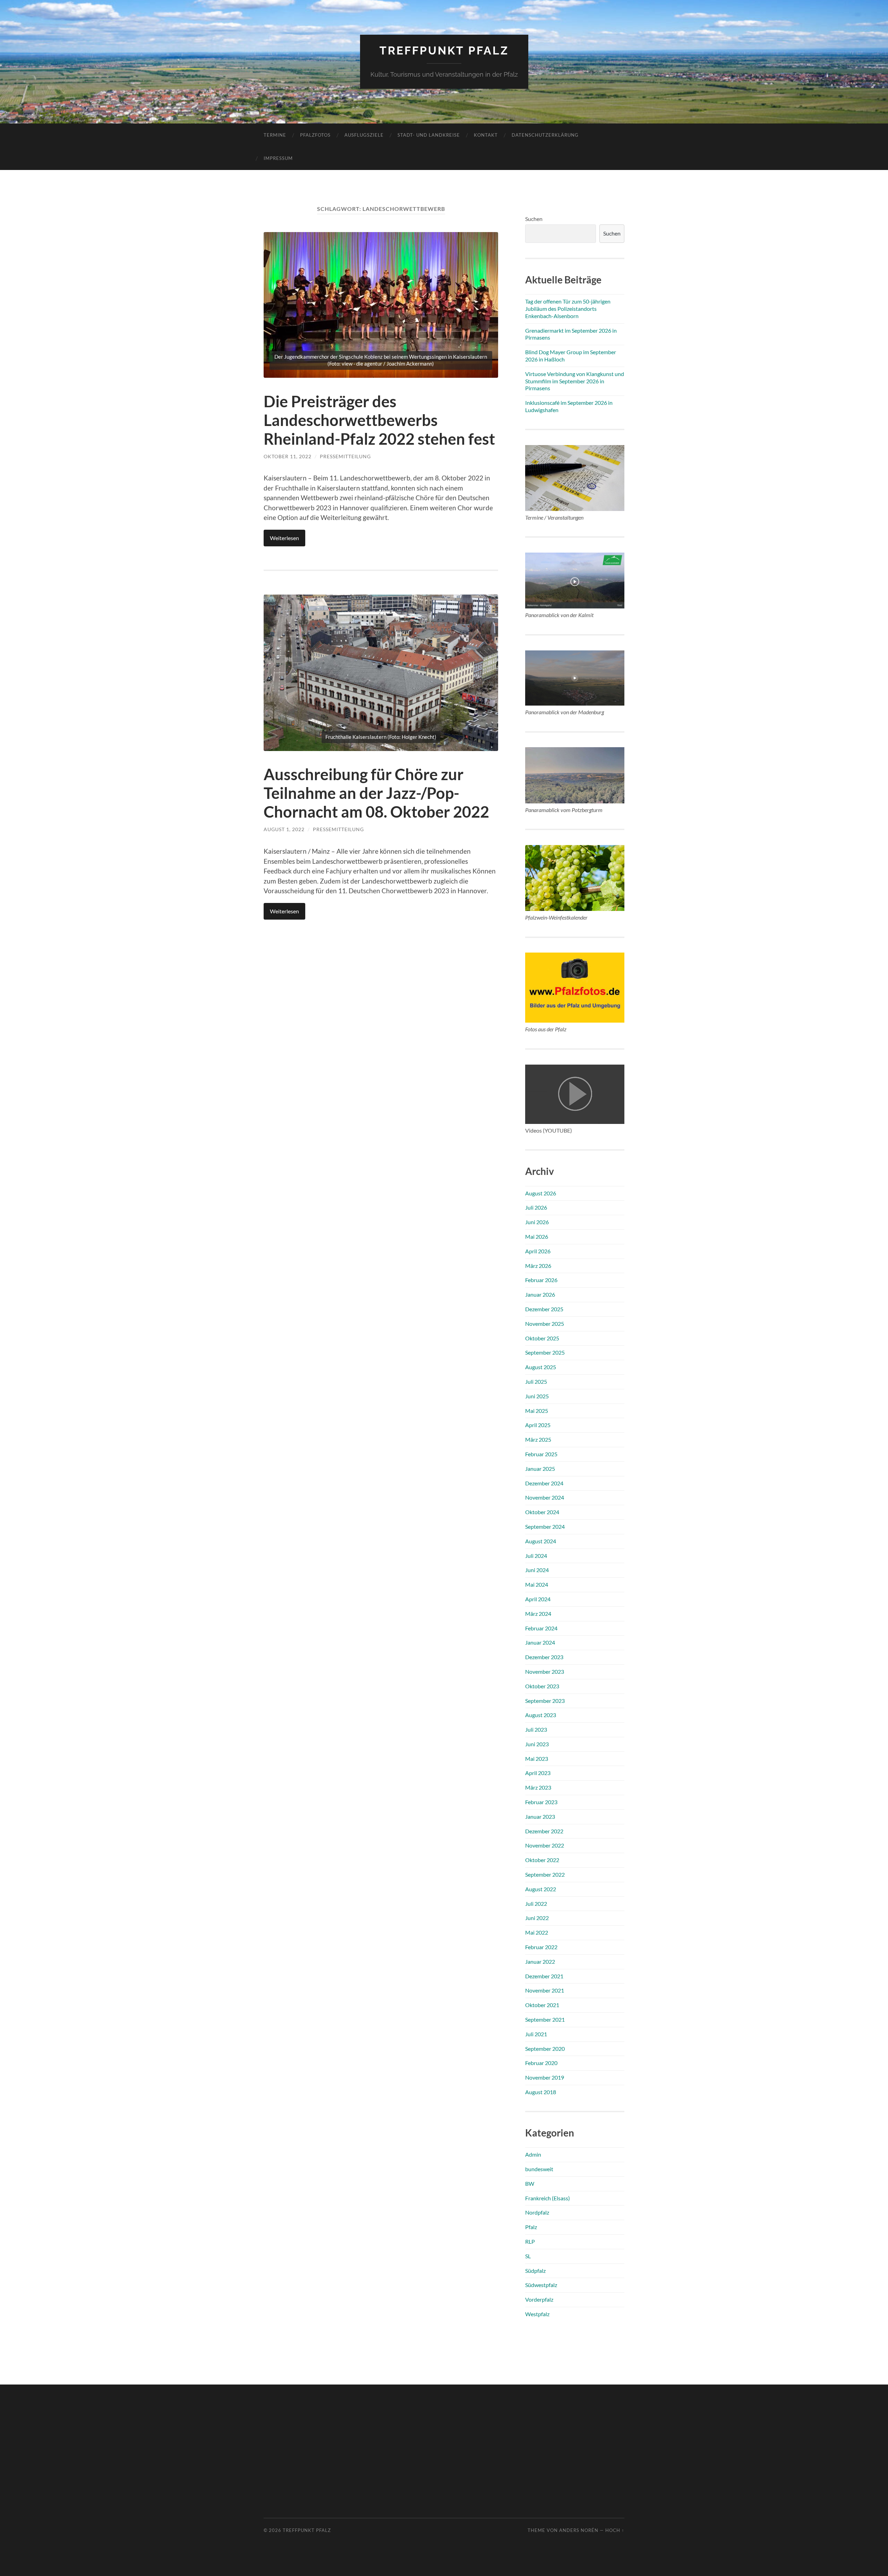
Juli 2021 (536, 2034)
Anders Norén (579, 2530)
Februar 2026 (541, 1280)
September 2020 (545, 2049)
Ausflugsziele (364, 135)
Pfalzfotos (315, 135)
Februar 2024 (541, 1628)
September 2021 (545, 2019)
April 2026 (538, 1251)
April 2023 (538, 1773)
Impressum (278, 158)
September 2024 (545, 1526)
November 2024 (545, 1497)
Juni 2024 (537, 1570)
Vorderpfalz (539, 2299)
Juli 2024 (536, 1556)
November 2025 (545, 1324)
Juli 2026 (536, 1207)
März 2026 (538, 1266)
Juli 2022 (536, 1904)
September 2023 (545, 1701)
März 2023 (538, 1787)
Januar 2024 (540, 1642)
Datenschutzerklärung (545, 135)
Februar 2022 (541, 1947)
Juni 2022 (537, 1918)
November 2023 (545, 1671)
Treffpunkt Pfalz (444, 50)
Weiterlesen (284, 538)
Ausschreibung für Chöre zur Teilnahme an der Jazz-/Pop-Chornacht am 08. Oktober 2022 (376, 793)
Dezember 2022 (544, 1831)
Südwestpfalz (541, 2285)
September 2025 (545, 1352)
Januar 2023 (540, 1816)
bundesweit (539, 2169)
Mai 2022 (537, 1932)
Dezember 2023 (544, 1657)
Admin (533, 2154)
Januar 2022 (540, 1961)
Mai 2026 (537, 1236)
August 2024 (541, 1541)
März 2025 (538, 1439)
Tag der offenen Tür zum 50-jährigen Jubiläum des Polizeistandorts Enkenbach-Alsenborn (568, 309)
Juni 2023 (537, 1744)
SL (528, 2256)
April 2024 (538, 1599)
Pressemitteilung (345, 456)
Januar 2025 (540, 1469)
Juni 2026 (537, 1222)
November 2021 (545, 1990)
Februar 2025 (541, 1454)
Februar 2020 (541, 2063)
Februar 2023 (541, 1802)
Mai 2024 (537, 1584)
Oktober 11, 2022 (288, 456)
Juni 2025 (537, 1396)
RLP (530, 2241)
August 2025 (541, 1367)
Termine (275, 135)
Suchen (534, 219)
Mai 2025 (537, 1411)
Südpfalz (535, 2271)
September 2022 (545, 1874)
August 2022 (541, 1889)
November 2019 (545, 2077)
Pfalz (531, 2227)
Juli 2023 (536, 1729)
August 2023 (541, 1715)
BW (530, 2183)
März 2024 (538, 1614)
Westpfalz (537, 2314)
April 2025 (538, 1425)
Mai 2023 (537, 1759)
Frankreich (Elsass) (548, 2198)
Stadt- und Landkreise (429, 135)
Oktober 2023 (542, 1686)
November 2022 (545, 1845)
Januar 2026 (540, 1294)
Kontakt (486, 135)
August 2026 (541, 1193)
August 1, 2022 (284, 829)
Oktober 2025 (542, 1338)
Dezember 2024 (544, 1483)
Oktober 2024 (542, 1512)
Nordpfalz (537, 2212)
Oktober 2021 (542, 2005)
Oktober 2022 (542, 1860)
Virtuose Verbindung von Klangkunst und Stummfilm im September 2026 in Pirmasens (575, 381)
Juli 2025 (536, 1381)
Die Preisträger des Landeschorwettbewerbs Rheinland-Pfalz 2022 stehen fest (379, 420)
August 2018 (541, 2092)
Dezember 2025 (544, 1309)
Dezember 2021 (544, 1976)
